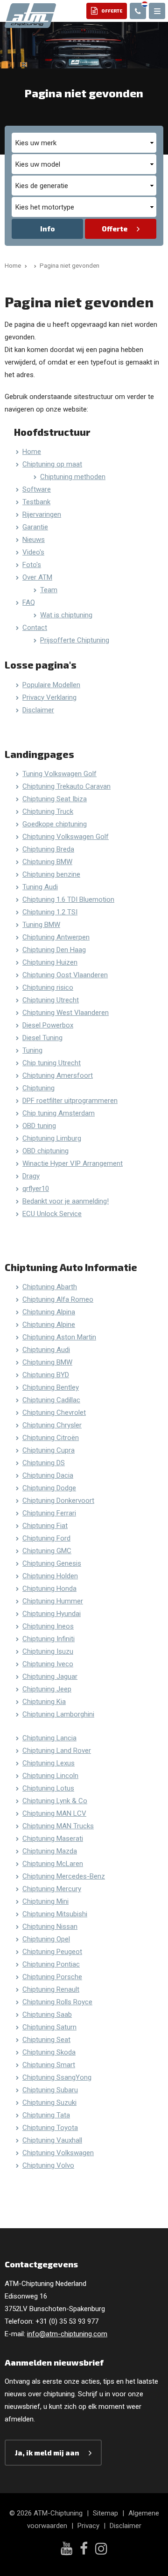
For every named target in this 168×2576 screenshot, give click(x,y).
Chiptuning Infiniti (49, 1639)
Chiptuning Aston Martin (59, 1337)
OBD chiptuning (45, 1151)
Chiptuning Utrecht (51, 1000)
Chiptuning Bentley (51, 1387)
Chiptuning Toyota (50, 2128)
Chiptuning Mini (45, 1901)
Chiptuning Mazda (50, 1851)
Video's (33, 552)
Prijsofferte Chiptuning (75, 640)
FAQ (29, 602)
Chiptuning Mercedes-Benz (64, 1876)
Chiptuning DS (44, 1463)
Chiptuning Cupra (49, 1450)
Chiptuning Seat (46, 2040)
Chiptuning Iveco (48, 1664)
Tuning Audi (40, 887)
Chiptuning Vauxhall (52, 2140)
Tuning (32, 1050)
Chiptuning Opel (46, 1939)
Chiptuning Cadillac (51, 1400)
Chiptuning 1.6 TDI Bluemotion (68, 899)
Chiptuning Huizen (50, 962)
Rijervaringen (42, 514)
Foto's (32, 565)
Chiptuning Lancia (49, 1738)
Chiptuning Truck (48, 811)
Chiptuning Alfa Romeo (58, 1299)
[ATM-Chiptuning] (30, 15)
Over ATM (37, 577)
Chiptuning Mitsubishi (55, 1914)
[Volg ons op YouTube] (66, 2549)
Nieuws (34, 540)
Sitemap (105, 2513)
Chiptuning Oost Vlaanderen (65, 975)
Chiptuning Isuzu (48, 1651)
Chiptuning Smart (49, 2065)
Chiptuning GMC (47, 1551)
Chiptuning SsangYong (57, 2077)
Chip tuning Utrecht (52, 1063)
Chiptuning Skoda (49, 2052)
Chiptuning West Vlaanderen (66, 1013)
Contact (35, 628)
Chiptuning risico (48, 987)
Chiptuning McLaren (53, 1864)
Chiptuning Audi (46, 1350)
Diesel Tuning (42, 1038)
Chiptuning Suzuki (49, 2103)
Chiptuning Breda (48, 849)
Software (37, 489)
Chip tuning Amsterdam (59, 1113)
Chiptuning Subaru (50, 2090)
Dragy (31, 1176)
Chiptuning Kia (44, 1702)
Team (49, 590)
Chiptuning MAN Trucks (58, 1826)
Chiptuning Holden (50, 1576)
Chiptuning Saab (47, 2015)
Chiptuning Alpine (49, 1325)
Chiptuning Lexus (49, 1763)
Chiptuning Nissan (50, 1927)
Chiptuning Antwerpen (56, 937)
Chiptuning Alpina (49, 1312)
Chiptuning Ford (46, 1538)
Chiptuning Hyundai (52, 1614)
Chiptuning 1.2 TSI (50, 912)
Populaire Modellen (51, 685)
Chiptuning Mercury (52, 1889)
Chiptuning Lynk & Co (55, 1801)
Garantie (35, 527)
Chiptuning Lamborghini (58, 1714)
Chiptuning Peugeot (52, 1952)
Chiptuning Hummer (53, 1601)
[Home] (34, 265)
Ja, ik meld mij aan (47, 2453)
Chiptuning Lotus (48, 1788)
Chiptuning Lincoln (50, 1776)
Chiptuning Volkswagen (58, 2153)
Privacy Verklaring (49, 697)
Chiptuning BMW (47, 862)
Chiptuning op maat (52, 464)
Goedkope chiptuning (55, 824)
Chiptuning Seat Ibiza (55, 799)
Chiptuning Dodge (49, 1488)
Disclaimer (38, 710)
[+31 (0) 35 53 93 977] (138, 11)
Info (48, 229)
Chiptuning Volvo (48, 2165)
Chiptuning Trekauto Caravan (66, 786)
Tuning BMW (41, 925)
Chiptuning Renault (51, 1989)
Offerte (115, 229)
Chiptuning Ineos (48, 1626)
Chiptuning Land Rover (57, 1751)
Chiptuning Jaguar (50, 1677)
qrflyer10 (36, 1189)
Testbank (36, 502)
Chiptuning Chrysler (52, 1425)
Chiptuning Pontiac (51, 1964)
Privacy (88, 2526)
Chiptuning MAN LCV (54, 1813)
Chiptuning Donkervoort (58, 1501)
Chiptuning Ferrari (49, 1513)
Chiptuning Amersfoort (58, 1075)
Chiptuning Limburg (52, 1138)
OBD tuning (39, 1126)
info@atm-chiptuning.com (67, 2334)
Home (32, 452)
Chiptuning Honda (49, 1589)
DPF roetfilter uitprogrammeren (70, 1101)
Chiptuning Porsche (52, 1977)
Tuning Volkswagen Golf (59, 774)
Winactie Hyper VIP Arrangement (73, 1163)
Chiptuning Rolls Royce (57, 2002)
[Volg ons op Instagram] (101, 2550)
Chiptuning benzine (51, 874)
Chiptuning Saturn (49, 2027)
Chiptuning (38, 1088)
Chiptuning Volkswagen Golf (66, 837)
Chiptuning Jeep (47, 1689)
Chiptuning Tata (46, 2115)
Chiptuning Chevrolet (54, 1413)
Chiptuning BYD (46, 1375)
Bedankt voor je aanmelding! (66, 1201)
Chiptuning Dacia (48, 1475)
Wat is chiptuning (66, 615)
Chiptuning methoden (73, 477)
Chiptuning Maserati (53, 1839)
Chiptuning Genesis (52, 1563)
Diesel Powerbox (48, 1025)
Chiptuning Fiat (45, 1526)
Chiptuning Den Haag (54, 950)
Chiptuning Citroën (51, 1438)
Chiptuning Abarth (50, 1287)
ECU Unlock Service (52, 1214)
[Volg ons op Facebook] (84, 2550)
